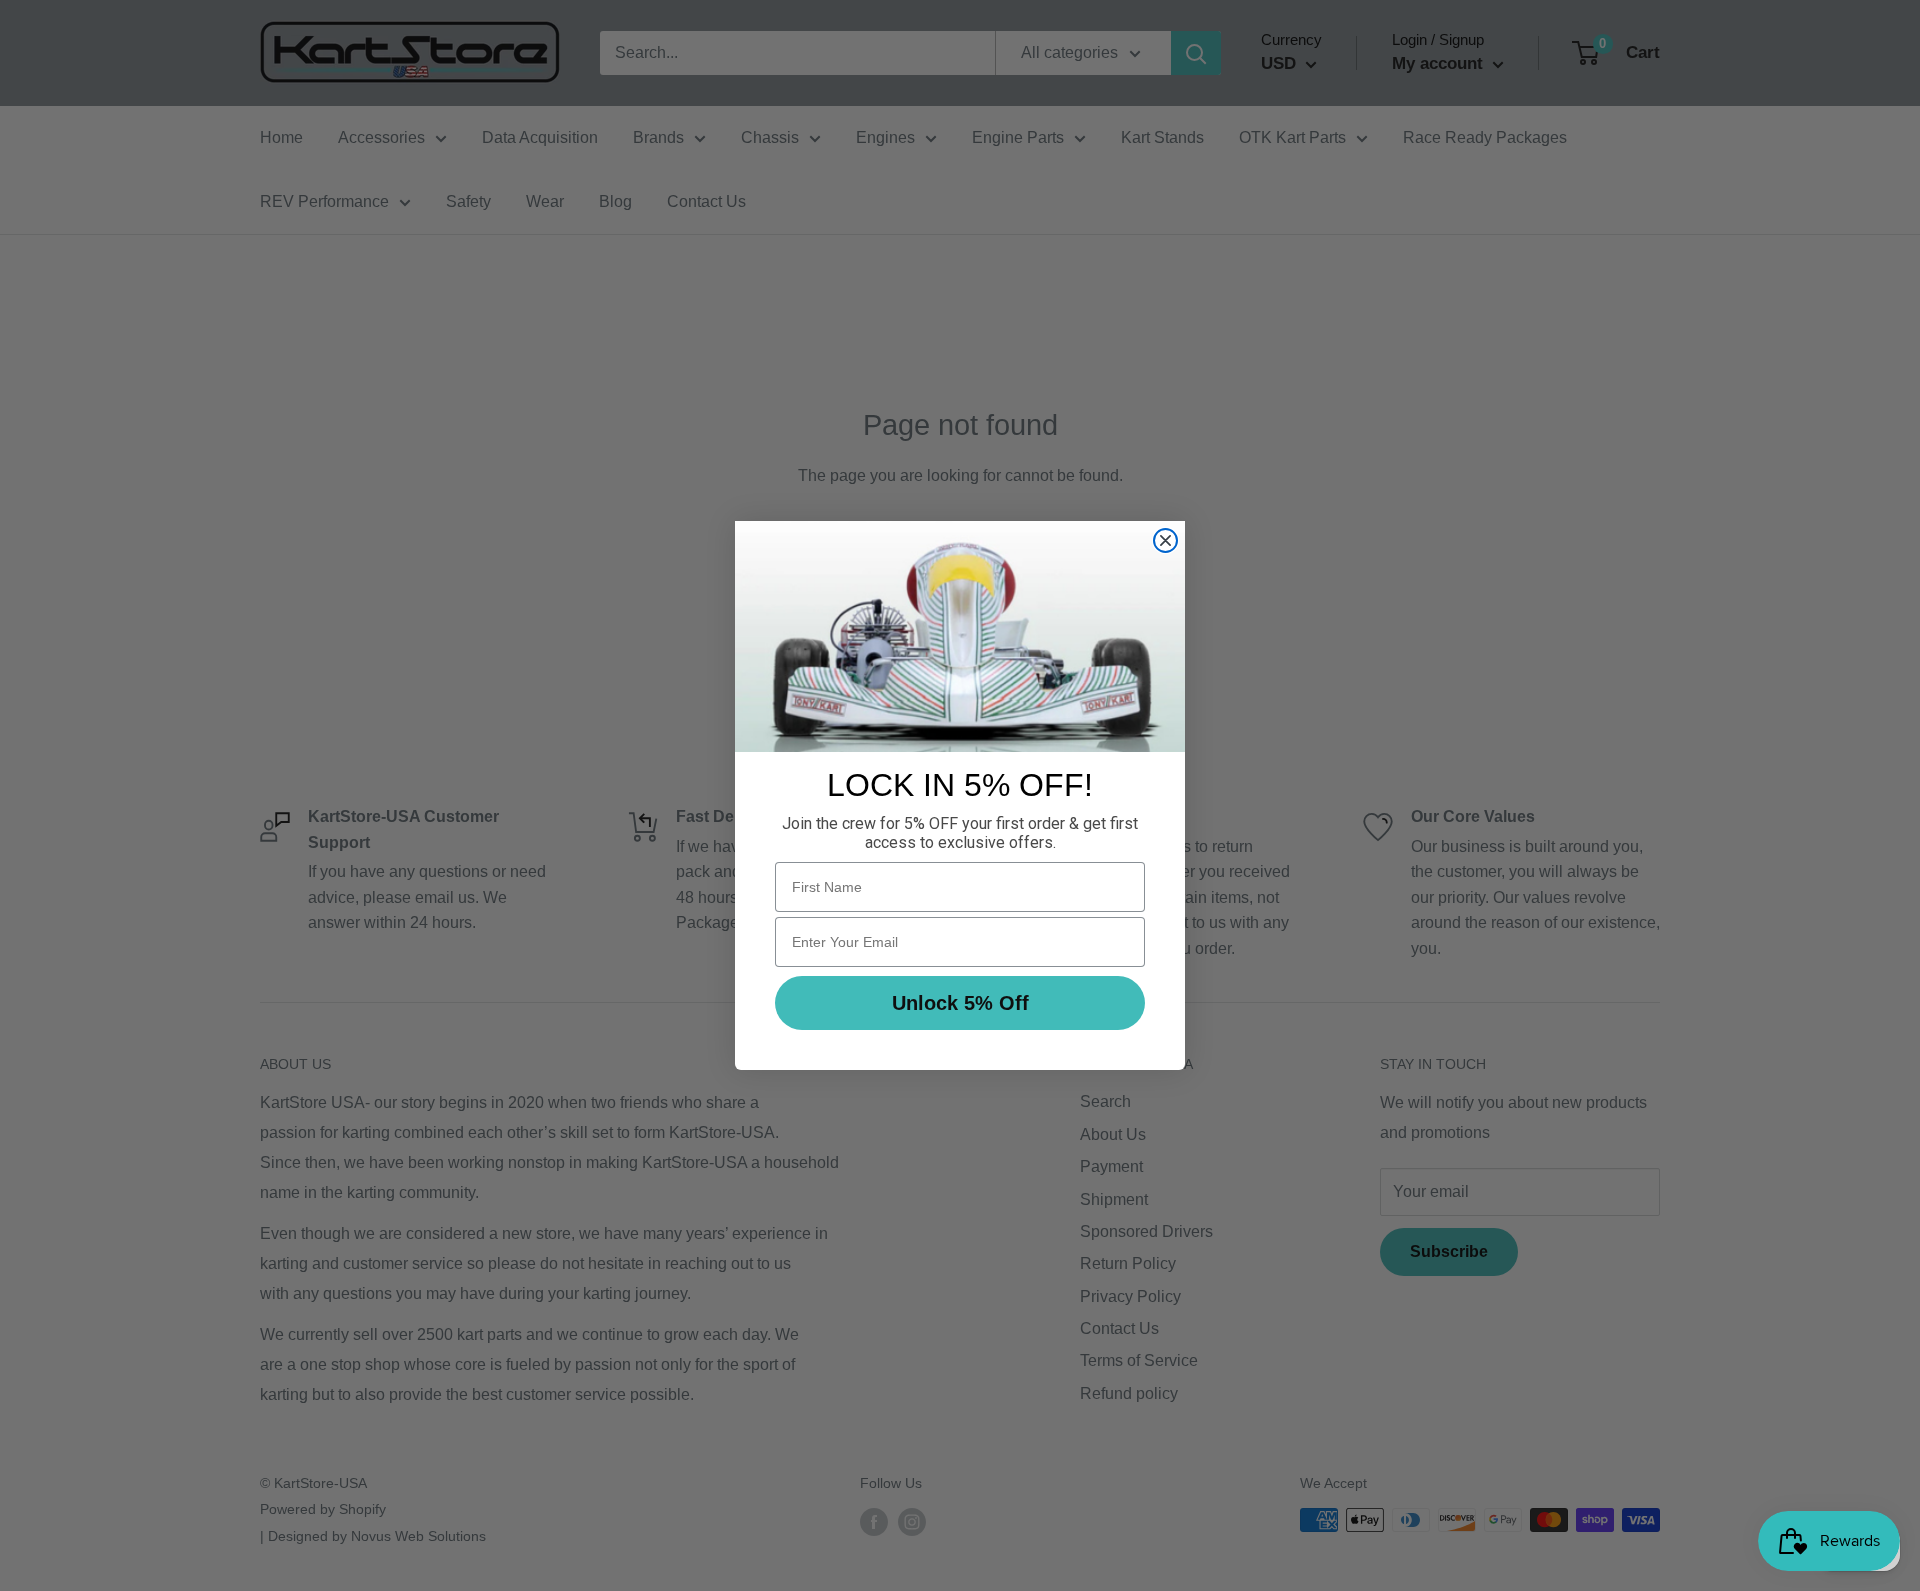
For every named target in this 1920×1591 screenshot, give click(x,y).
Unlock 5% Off (960, 1003)
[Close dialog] (1165, 540)
